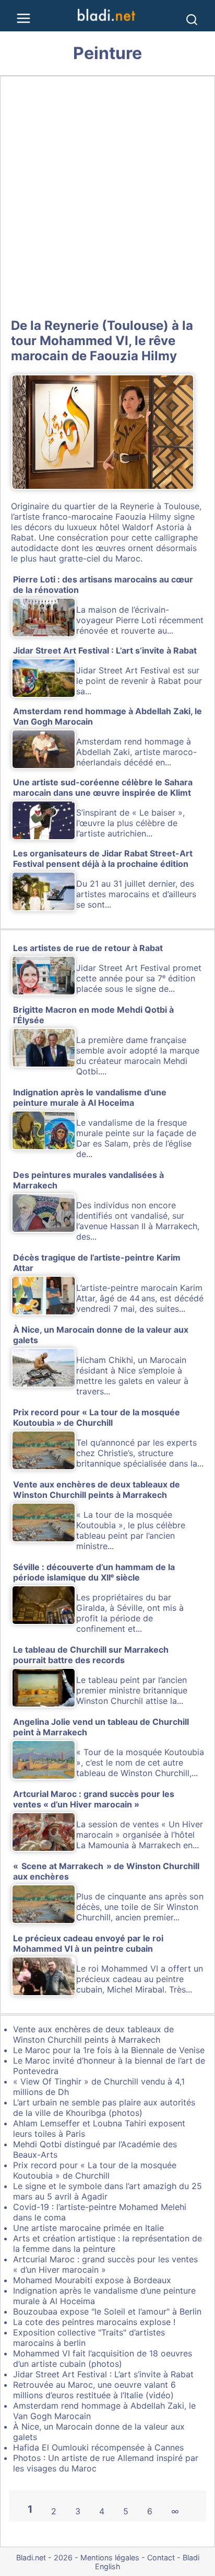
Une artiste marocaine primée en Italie (88, 2228)
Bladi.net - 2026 (44, 2557)
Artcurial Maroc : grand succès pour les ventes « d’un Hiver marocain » (105, 2264)
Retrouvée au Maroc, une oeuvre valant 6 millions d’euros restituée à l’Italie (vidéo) (94, 2390)
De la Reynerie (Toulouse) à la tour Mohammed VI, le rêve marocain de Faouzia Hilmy (102, 341)
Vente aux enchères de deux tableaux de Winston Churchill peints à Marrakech (93, 2034)
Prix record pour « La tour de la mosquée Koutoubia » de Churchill (95, 2170)
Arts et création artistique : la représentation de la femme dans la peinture (107, 2243)
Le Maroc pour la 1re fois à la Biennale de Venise (109, 2050)
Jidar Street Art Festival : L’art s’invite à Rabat (103, 2374)
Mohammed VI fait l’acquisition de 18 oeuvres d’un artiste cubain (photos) (103, 2359)
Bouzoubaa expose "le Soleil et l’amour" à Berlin (107, 2311)
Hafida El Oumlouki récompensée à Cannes (98, 2447)
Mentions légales (110, 2557)
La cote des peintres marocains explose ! (94, 2322)
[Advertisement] (107, 195)
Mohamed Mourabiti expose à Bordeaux (92, 2280)
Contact (161, 2557)
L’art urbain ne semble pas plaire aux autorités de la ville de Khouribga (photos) (104, 2108)
